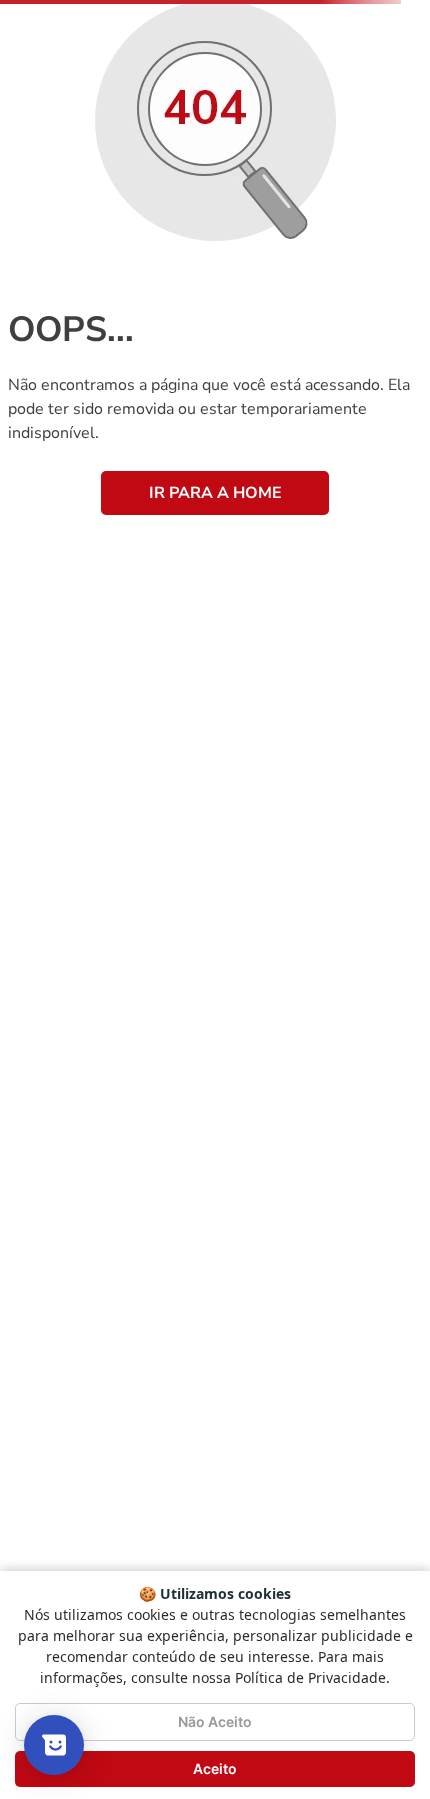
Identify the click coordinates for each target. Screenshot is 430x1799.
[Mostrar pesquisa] (54, 1745)
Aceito (215, 1768)
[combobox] (214, 119)
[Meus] (286, 68)
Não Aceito (215, 1721)
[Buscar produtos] (385, 119)
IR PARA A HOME (215, 642)
